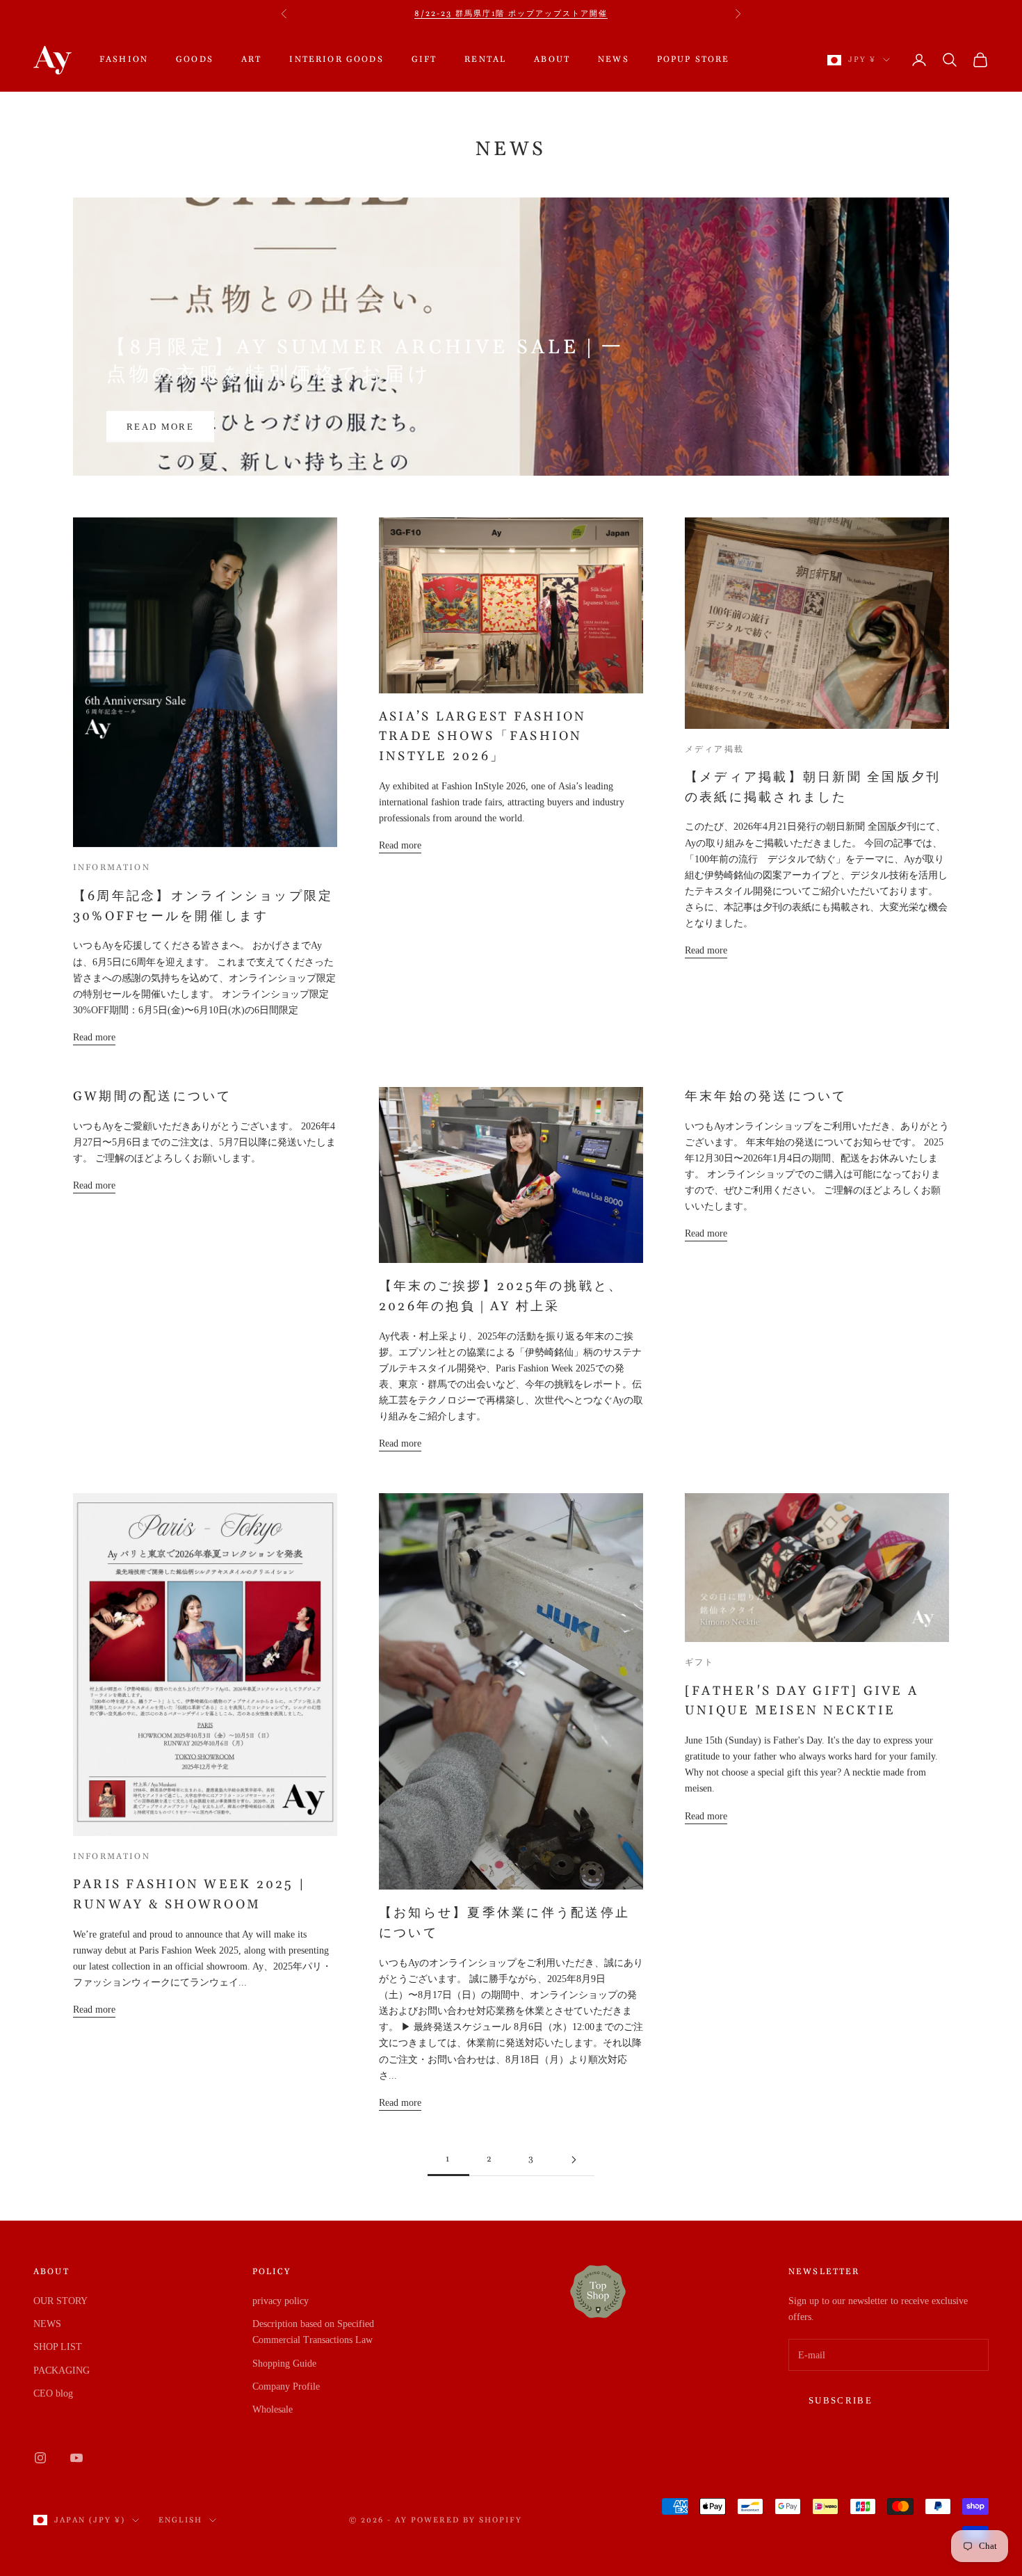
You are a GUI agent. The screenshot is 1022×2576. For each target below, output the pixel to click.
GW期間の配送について (153, 1096)
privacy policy (281, 2301)
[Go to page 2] (574, 2160)
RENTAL (485, 59)
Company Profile (286, 2386)
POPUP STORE (693, 59)
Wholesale (273, 2409)
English (180, 2520)
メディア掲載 (714, 749)
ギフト (699, 1663)
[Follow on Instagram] (40, 2458)
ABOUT (552, 59)
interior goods (336, 59)
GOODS (195, 59)
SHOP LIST (58, 2347)
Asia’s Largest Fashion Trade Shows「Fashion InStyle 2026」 (482, 737)
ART (251, 59)
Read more (160, 427)
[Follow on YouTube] (76, 2458)
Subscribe (841, 2400)
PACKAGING (62, 2370)
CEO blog (53, 2393)
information (112, 868)
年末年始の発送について (766, 1096)
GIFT (424, 59)
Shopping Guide (284, 2364)
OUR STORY (60, 2301)
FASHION (124, 59)
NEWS (614, 59)
